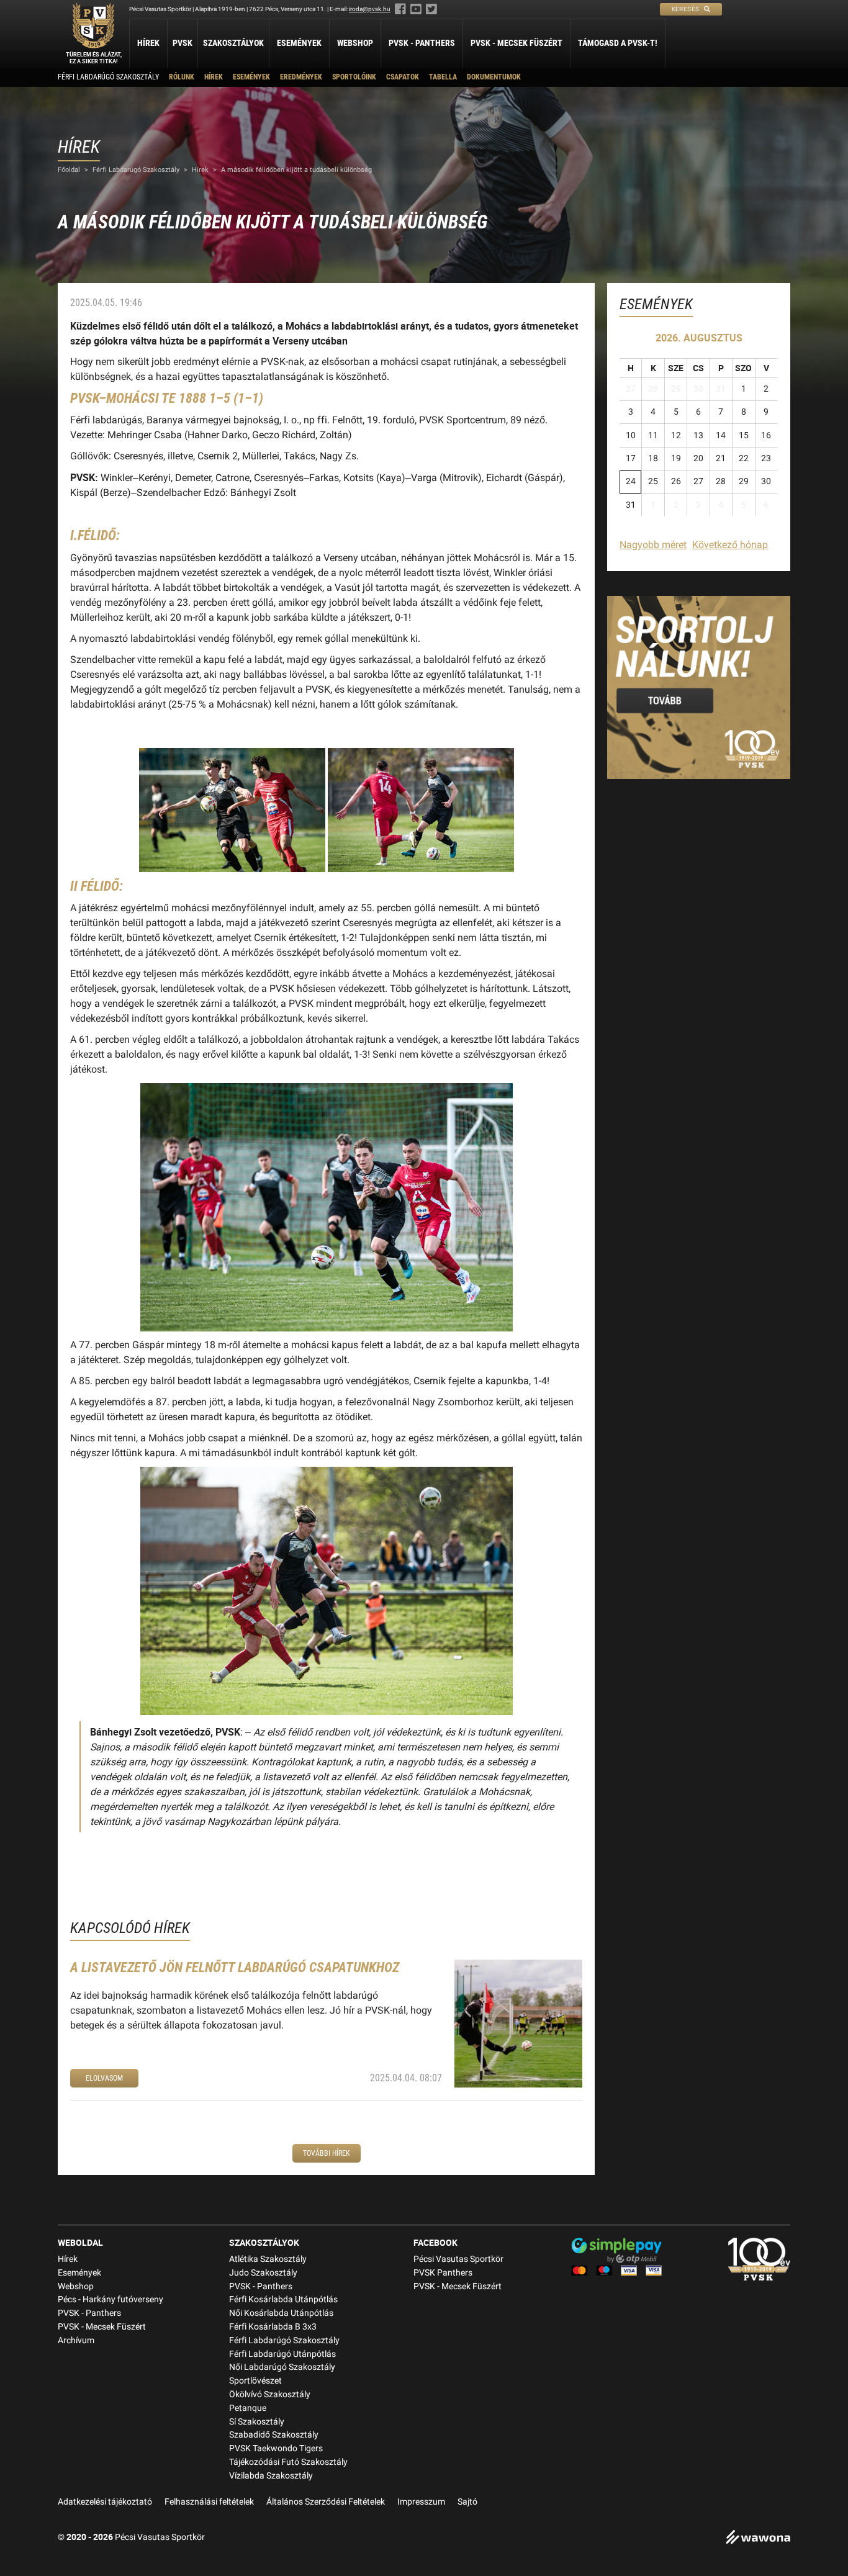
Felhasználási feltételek (209, 2502)
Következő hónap (730, 545)
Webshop (355, 43)
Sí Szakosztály (257, 2422)
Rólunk (182, 77)
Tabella (443, 77)
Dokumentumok (494, 77)
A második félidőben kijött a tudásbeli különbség (296, 170)
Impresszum (421, 2502)
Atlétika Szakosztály (268, 2259)
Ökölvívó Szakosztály (270, 2394)
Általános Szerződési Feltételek (326, 2502)
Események (299, 43)
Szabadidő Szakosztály (274, 2435)
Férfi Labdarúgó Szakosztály (108, 77)
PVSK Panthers (443, 2273)
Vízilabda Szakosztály (271, 2476)
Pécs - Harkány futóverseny (111, 2299)
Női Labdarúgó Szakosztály (282, 2367)
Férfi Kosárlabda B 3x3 (273, 2327)
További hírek (327, 2153)
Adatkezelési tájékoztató (105, 2502)
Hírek (148, 43)
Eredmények (301, 77)
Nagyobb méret (653, 545)
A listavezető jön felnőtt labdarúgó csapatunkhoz (235, 1967)
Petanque (248, 2408)
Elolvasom (104, 2078)
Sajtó (467, 2502)
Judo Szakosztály (263, 2273)
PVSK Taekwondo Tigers (276, 2448)
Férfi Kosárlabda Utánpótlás (283, 2299)
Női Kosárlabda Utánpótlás (281, 2313)
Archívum (76, 2340)
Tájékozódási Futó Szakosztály (288, 2462)
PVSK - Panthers (422, 43)
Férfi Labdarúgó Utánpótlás (282, 2354)
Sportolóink (354, 77)
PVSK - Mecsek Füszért (516, 43)
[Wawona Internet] (758, 2538)
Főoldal (69, 170)
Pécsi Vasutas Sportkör (458, 2259)
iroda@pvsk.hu (370, 9)
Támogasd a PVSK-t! (618, 43)
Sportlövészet (255, 2381)
